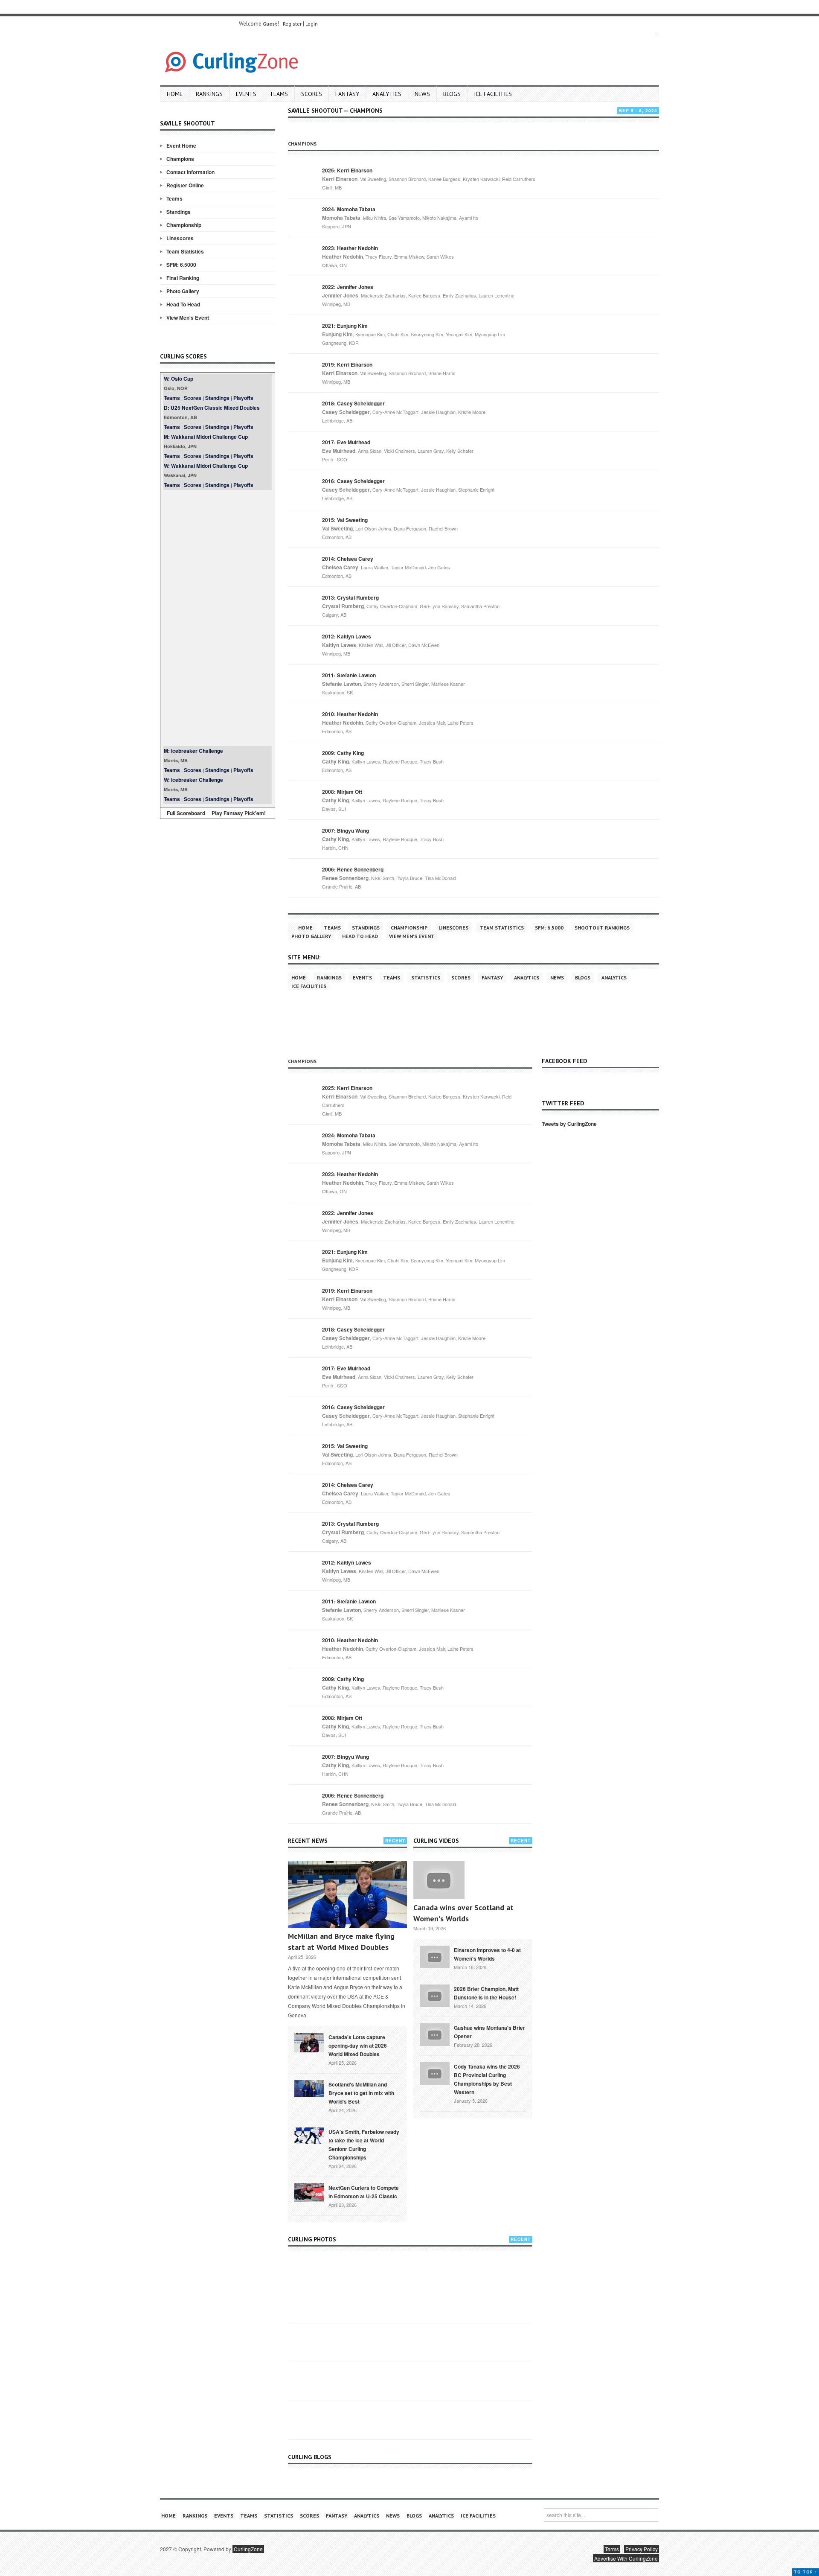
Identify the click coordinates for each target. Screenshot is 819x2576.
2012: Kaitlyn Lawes (347, 636)
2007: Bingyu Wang (346, 830)
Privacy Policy (642, 2549)
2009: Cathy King (343, 753)
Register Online (185, 185)
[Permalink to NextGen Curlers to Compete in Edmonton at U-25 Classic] (309, 2192)
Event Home (181, 146)
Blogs (452, 94)
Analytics (387, 94)
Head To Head (183, 304)
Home (175, 94)
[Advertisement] (218, 618)
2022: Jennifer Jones (348, 287)
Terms (612, 2549)
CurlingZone (248, 2549)
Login (312, 24)
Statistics (426, 978)
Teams (279, 94)
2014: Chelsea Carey (348, 559)
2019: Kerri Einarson (347, 364)
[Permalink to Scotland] (309, 2088)
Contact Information (190, 172)
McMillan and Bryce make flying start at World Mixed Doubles (341, 1942)
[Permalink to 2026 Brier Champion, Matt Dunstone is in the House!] (435, 1995)
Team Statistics (185, 251)
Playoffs (243, 398)
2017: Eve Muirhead (346, 442)
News (422, 94)
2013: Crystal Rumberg (350, 597)
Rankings (209, 94)
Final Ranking (183, 278)
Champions (180, 159)
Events (246, 94)
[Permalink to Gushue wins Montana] (435, 2034)
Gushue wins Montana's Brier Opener (489, 2032)
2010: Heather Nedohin (350, 714)
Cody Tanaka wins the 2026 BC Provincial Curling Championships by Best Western (487, 2079)
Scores (312, 94)
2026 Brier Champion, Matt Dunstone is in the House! (486, 1993)
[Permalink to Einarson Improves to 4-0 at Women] (435, 1956)
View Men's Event (188, 318)
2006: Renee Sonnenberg (353, 869)
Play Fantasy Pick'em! (239, 813)
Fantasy (347, 94)
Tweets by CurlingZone (569, 1124)
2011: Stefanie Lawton (349, 675)
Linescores (180, 238)
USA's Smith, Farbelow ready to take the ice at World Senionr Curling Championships (364, 2145)
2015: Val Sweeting (345, 520)
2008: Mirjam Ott (342, 792)
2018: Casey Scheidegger (353, 403)
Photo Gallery (183, 291)
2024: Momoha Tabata (349, 209)
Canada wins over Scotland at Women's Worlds (463, 1913)
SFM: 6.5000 (181, 265)
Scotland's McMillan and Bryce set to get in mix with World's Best (361, 2093)
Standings (179, 212)
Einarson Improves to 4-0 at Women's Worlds (487, 1954)
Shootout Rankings (602, 928)
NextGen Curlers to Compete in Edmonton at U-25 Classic (364, 2192)
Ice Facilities (493, 94)
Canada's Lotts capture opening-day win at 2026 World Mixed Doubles (358, 2046)
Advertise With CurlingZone (626, 2558)
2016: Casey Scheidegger (353, 481)
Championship (184, 225)
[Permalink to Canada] (309, 2042)
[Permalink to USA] (309, 2135)
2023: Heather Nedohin (350, 248)
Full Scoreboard (186, 813)
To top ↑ (806, 2572)
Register (292, 24)
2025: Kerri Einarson (347, 170)
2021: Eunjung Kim (345, 326)
